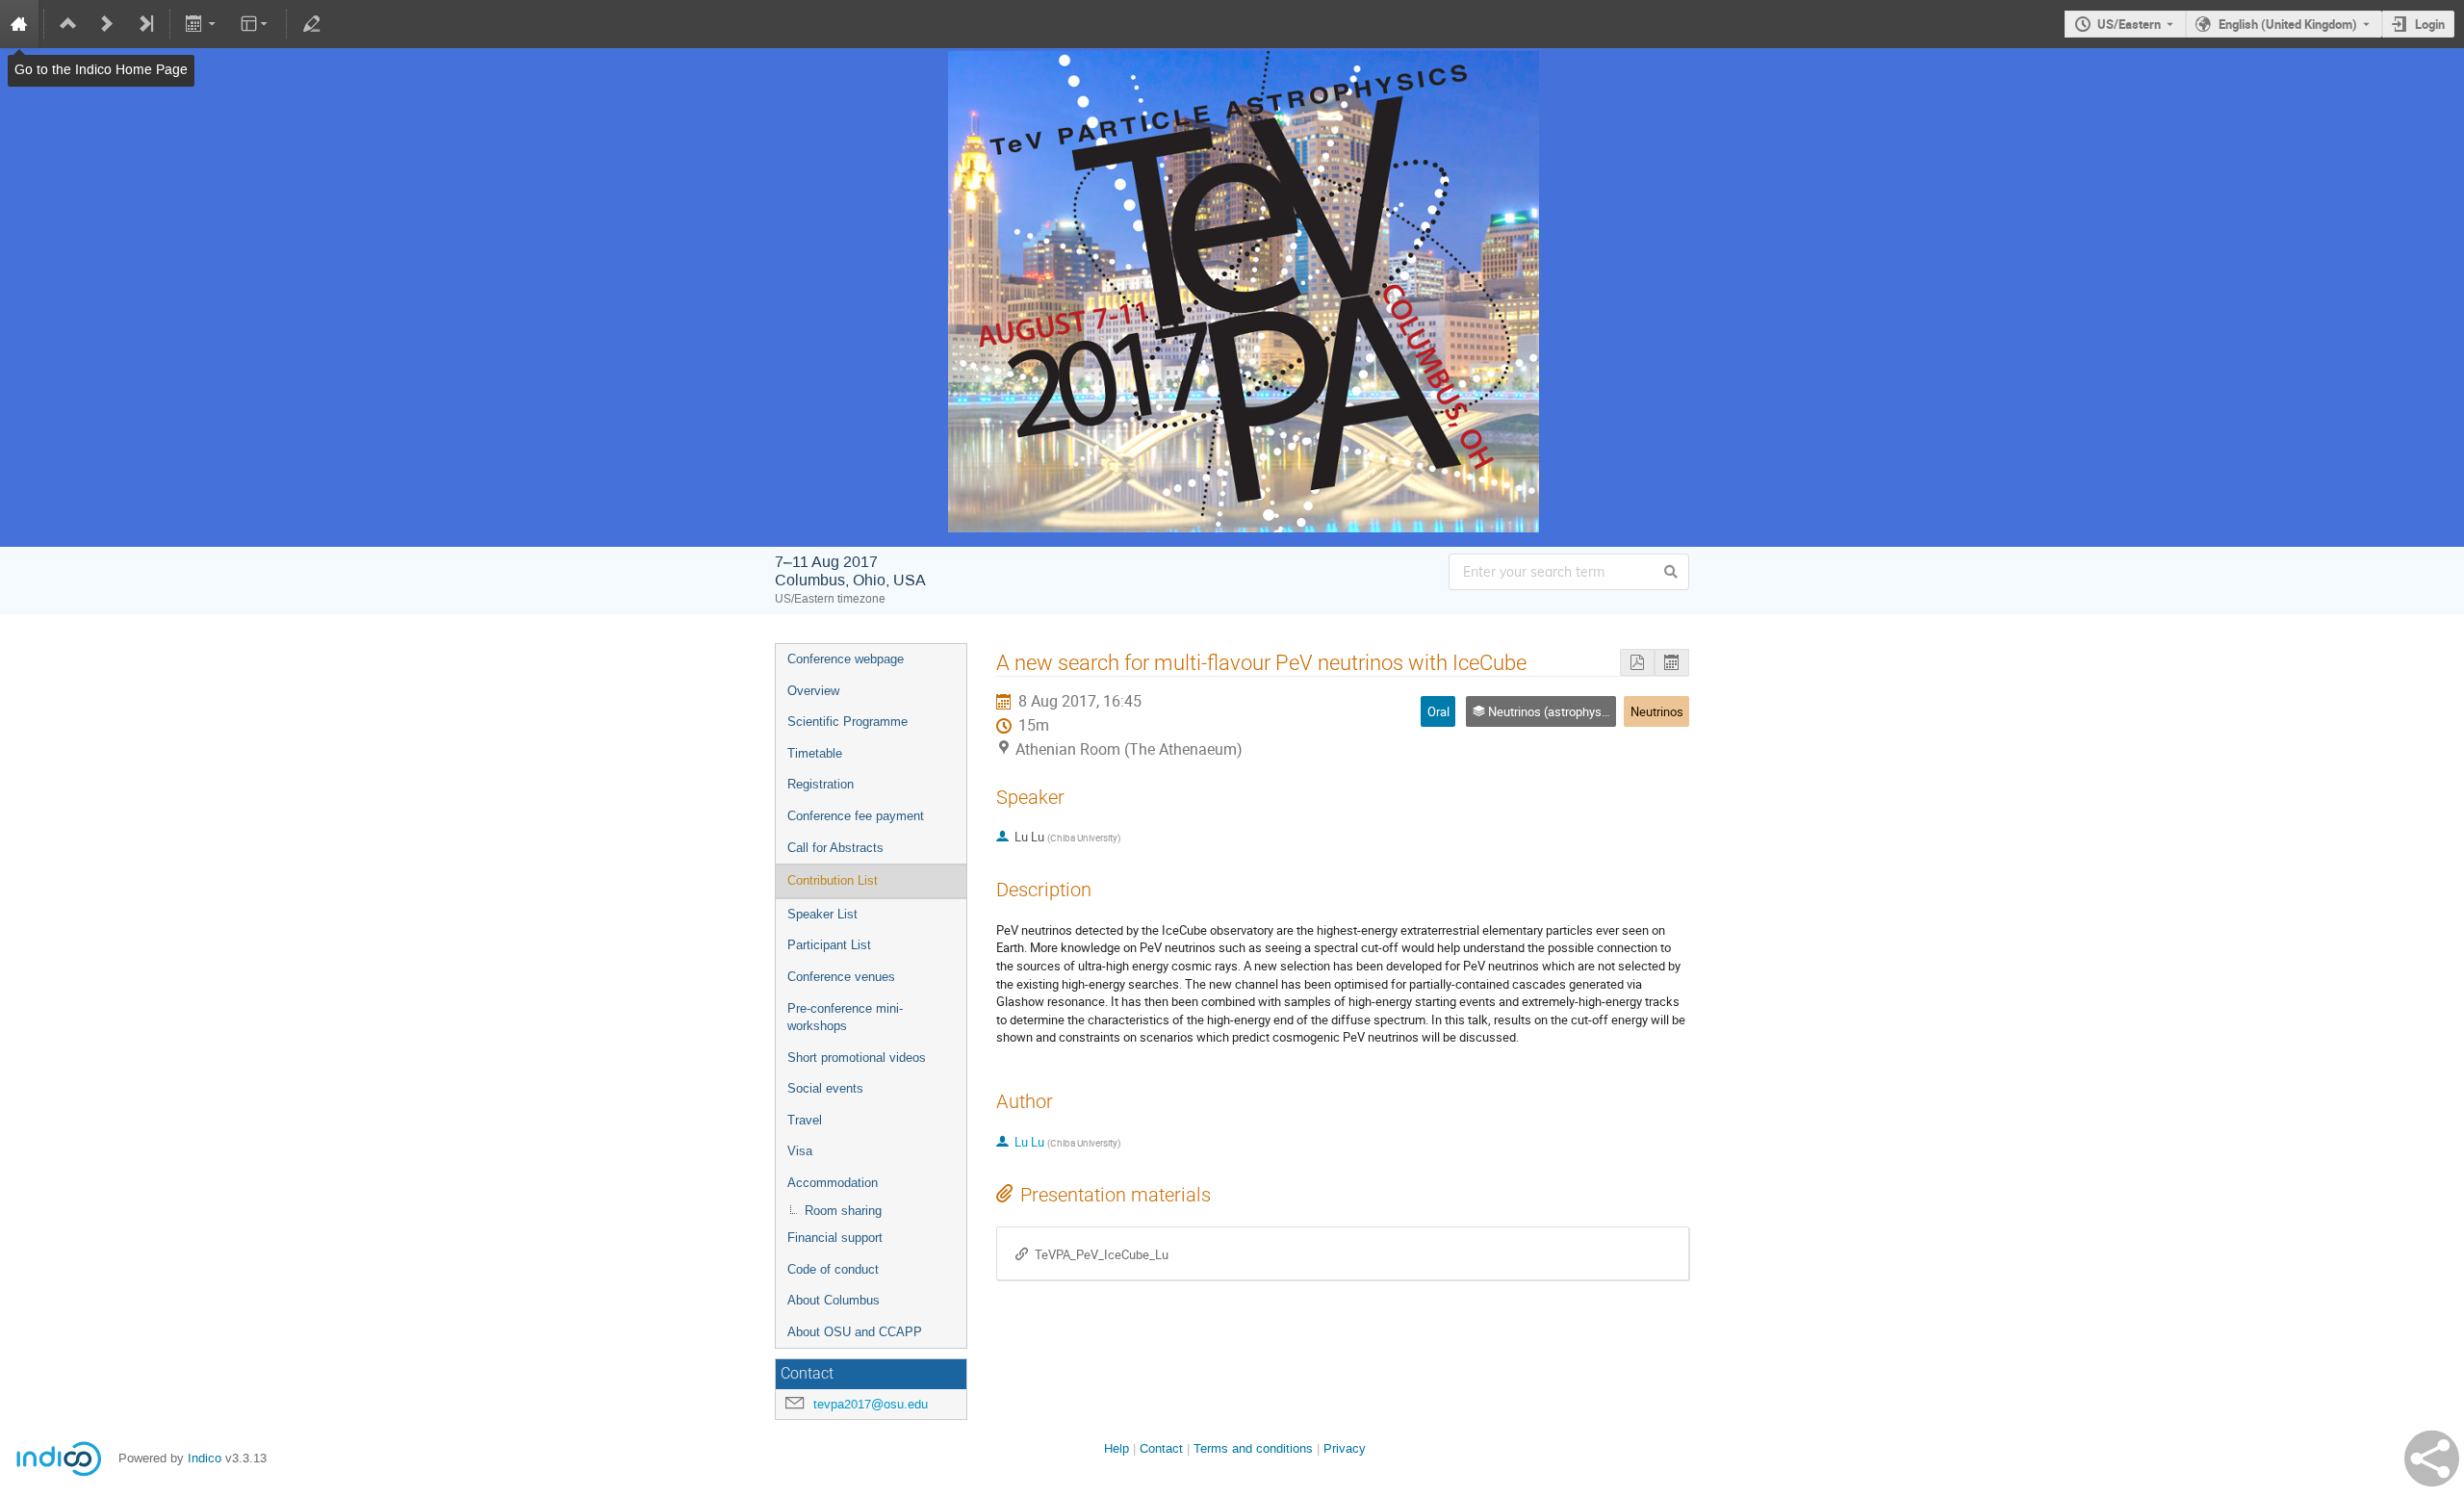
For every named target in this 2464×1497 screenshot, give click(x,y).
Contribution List (833, 880)
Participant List (829, 945)
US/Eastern (2129, 24)
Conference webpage (846, 659)
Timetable (815, 753)
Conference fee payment (856, 816)
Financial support (835, 1238)
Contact (1161, 1448)
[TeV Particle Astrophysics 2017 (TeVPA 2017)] (1232, 65)
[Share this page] (2432, 1458)
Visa (800, 1151)
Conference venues (841, 977)
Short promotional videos (857, 1058)
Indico (205, 1458)
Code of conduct (833, 1269)
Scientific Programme (847, 722)
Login (2430, 24)
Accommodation (833, 1183)
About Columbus (834, 1300)
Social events (825, 1088)
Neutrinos (1657, 711)
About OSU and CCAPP (855, 1332)
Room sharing (843, 1211)
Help (1116, 1448)
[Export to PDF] (1637, 663)
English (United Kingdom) (2288, 24)
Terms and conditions (1253, 1448)
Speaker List (822, 914)
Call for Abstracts (835, 848)
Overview (813, 691)
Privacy (1345, 1448)
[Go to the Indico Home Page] (19, 24)
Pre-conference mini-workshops (845, 1018)
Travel (805, 1120)
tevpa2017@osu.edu (871, 1404)
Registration (821, 784)
